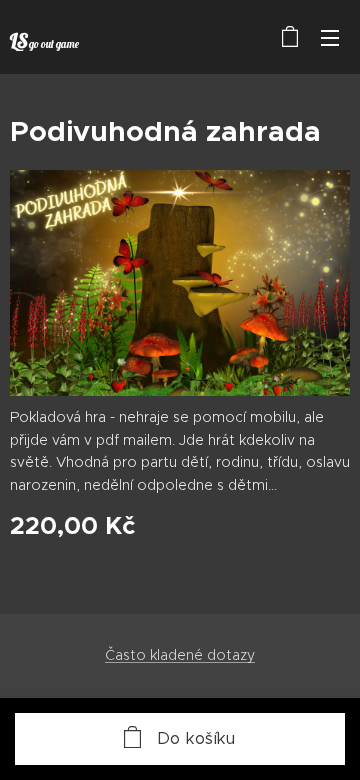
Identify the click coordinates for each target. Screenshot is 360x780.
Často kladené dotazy (180, 655)
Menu (330, 37)
